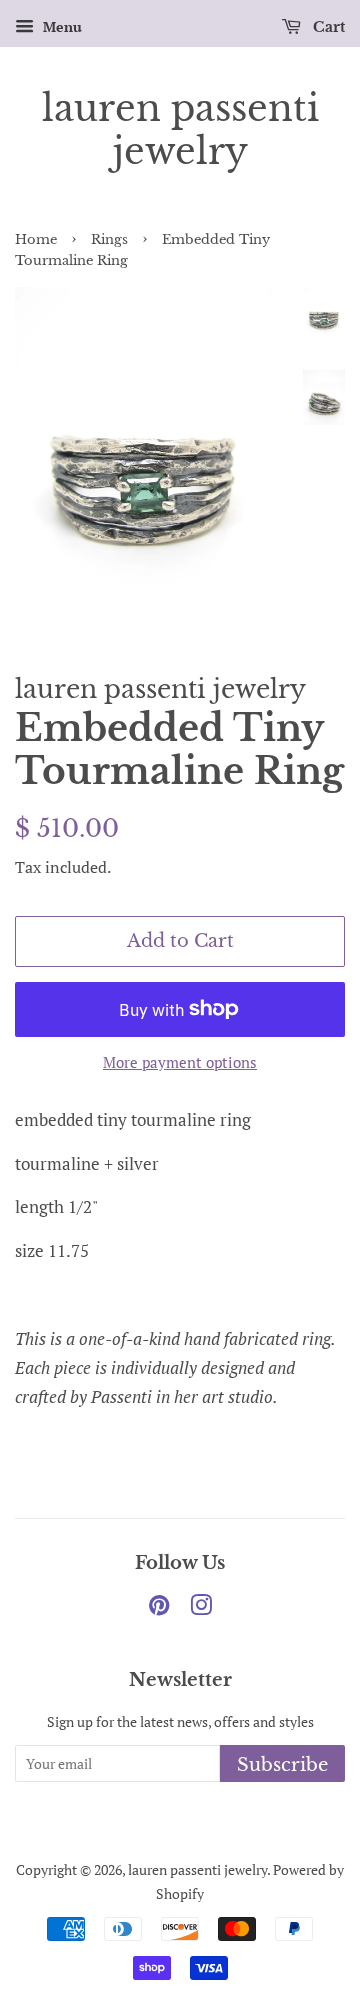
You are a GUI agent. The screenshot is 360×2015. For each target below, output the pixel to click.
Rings (109, 239)
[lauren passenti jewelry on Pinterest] (159, 1608)
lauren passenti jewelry (180, 130)
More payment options (180, 1062)
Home (36, 239)
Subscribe (282, 1765)
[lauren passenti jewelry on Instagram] (201, 1608)
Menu (60, 26)
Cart (327, 27)
